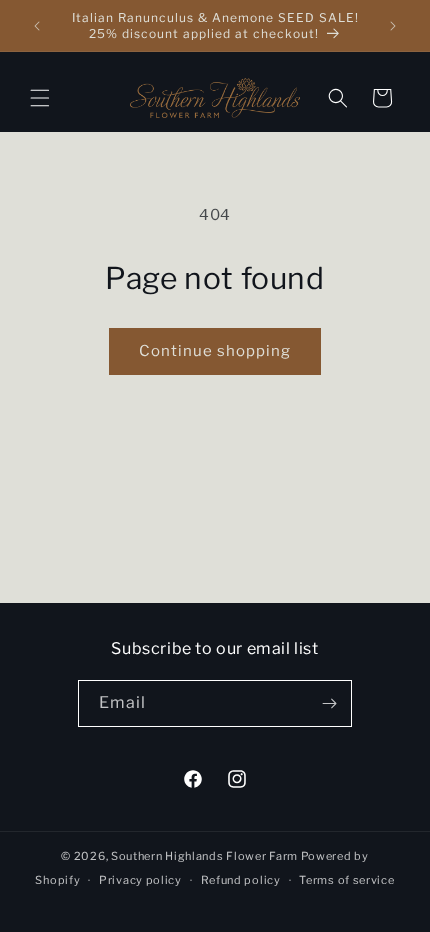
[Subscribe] (329, 703)
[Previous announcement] (37, 26)
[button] (40, 98)
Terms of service (346, 880)
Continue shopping (215, 351)
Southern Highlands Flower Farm (204, 856)
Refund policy (241, 880)
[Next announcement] (393, 26)
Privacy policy (140, 880)
